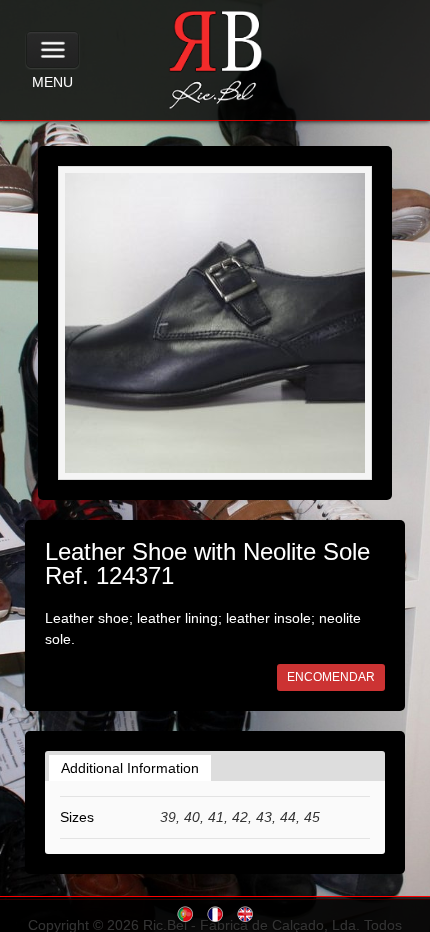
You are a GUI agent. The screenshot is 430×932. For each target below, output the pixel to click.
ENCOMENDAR (331, 677)
